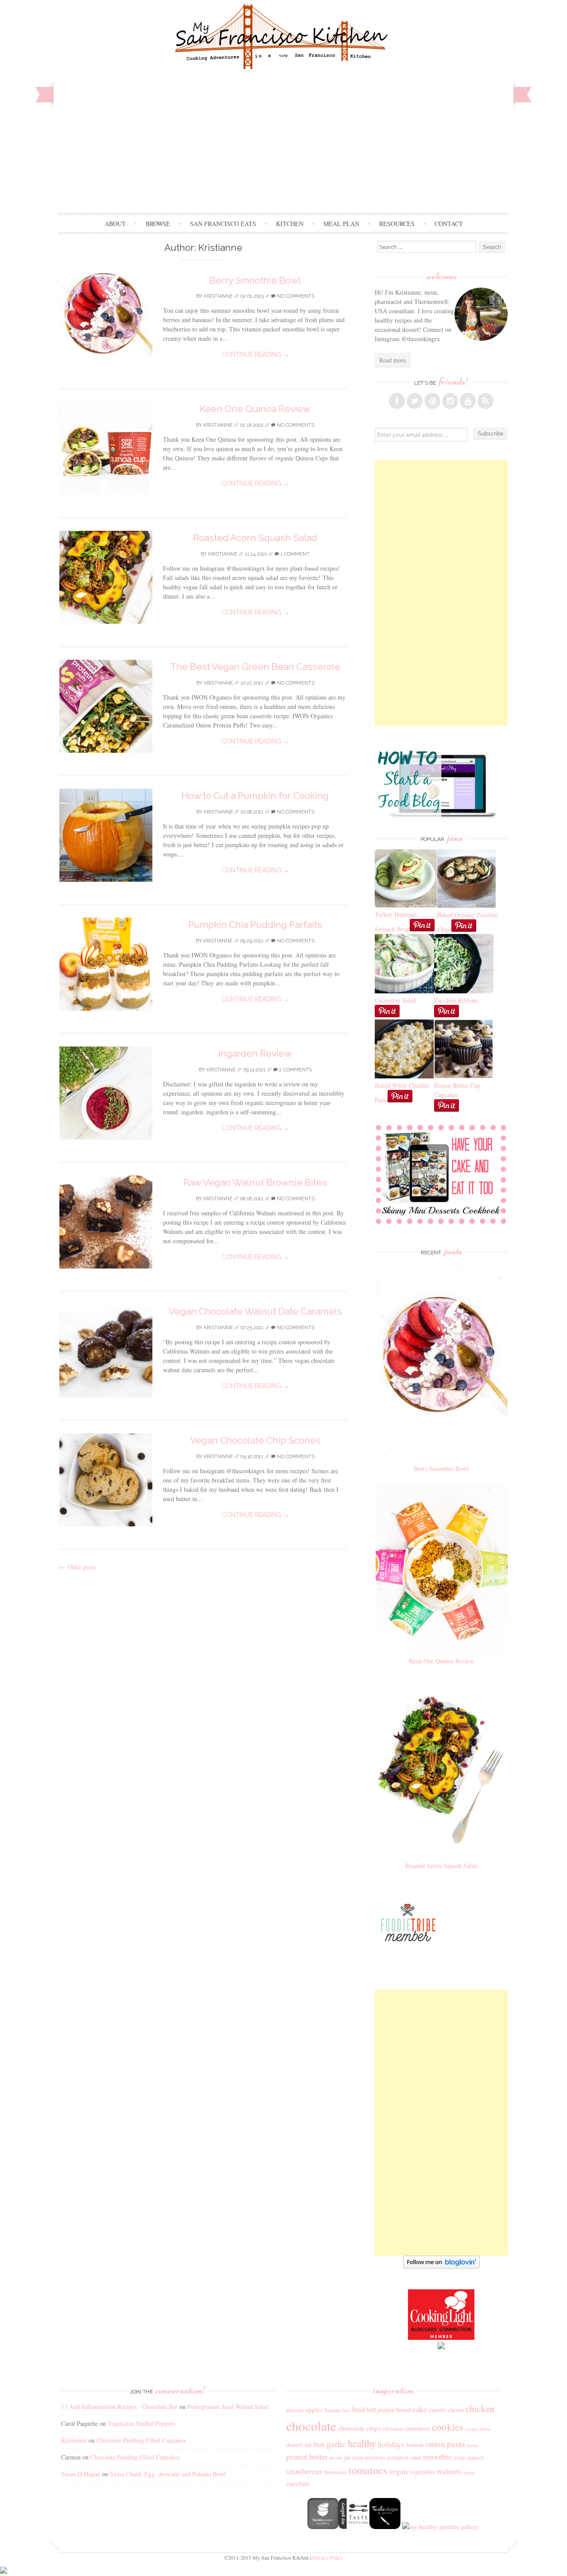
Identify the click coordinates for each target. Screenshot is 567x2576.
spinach (475, 2457)
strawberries (304, 2471)
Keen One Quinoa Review (255, 409)
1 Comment (294, 554)
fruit (319, 2444)
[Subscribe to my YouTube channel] (468, 401)
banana (333, 2410)
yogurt (469, 2472)
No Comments (295, 296)
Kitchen (290, 224)
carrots (437, 2410)
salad (416, 2457)
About (115, 224)
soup (459, 2457)
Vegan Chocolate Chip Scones (255, 1440)
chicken (480, 2409)
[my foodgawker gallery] (323, 2527)
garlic (336, 2444)
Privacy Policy (328, 2557)
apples (314, 2409)
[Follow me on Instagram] (450, 401)
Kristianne (218, 296)
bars (346, 2410)
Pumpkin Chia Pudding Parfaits (255, 924)
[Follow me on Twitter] (415, 401)
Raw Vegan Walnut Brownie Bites (255, 1182)
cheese (456, 2410)
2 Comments (295, 1070)
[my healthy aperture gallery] (439, 2527)
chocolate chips (359, 2428)
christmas (393, 2429)
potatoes (375, 2457)
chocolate (311, 2426)
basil (359, 2409)
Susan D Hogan (81, 2474)
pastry (473, 2445)
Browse (158, 224)
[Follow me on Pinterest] (432, 401)
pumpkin (398, 2457)
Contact (449, 224)
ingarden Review (255, 1053)
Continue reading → (255, 354)
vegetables (422, 2472)
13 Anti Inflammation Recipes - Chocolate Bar (119, 2407)
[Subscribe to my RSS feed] (485, 401)
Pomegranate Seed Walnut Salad (228, 2407)
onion (435, 2444)
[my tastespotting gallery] (354, 2527)
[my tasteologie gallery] (385, 2527)
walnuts (449, 2471)
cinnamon (418, 2428)
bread (403, 2409)
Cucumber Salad (395, 1000)
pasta (456, 2444)
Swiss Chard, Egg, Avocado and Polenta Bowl (168, 2474)
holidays (391, 2444)
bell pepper (381, 2410)
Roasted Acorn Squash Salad (255, 538)
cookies (448, 2427)
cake (420, 2409)
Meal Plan (341, 224)
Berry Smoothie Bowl (255, 280)
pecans (336, 2458)
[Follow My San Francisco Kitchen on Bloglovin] (441, 2266)
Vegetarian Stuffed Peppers (141, 2423)
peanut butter (307, 2456)
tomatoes (368, 2470)
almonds (295, 2410)
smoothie (437, 2456)
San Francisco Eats (223, 224)
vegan (398, 2471)
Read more (393, 360)
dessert (295, 2445)
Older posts (78, 1567)
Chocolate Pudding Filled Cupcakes (141, 2440)
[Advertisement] (284, 146)
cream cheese (478, 2429)
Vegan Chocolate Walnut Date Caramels (255, 1311)
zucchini (298, 2483)
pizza (358, 2457)
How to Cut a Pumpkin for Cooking (255, 796)
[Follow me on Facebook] (397, 401)
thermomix (336, 2472)
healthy (362, 2443)
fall (308, 2445)
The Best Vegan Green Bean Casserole (255, 667)
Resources (397, 224)
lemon (415, 2444)
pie (348, 2457)
